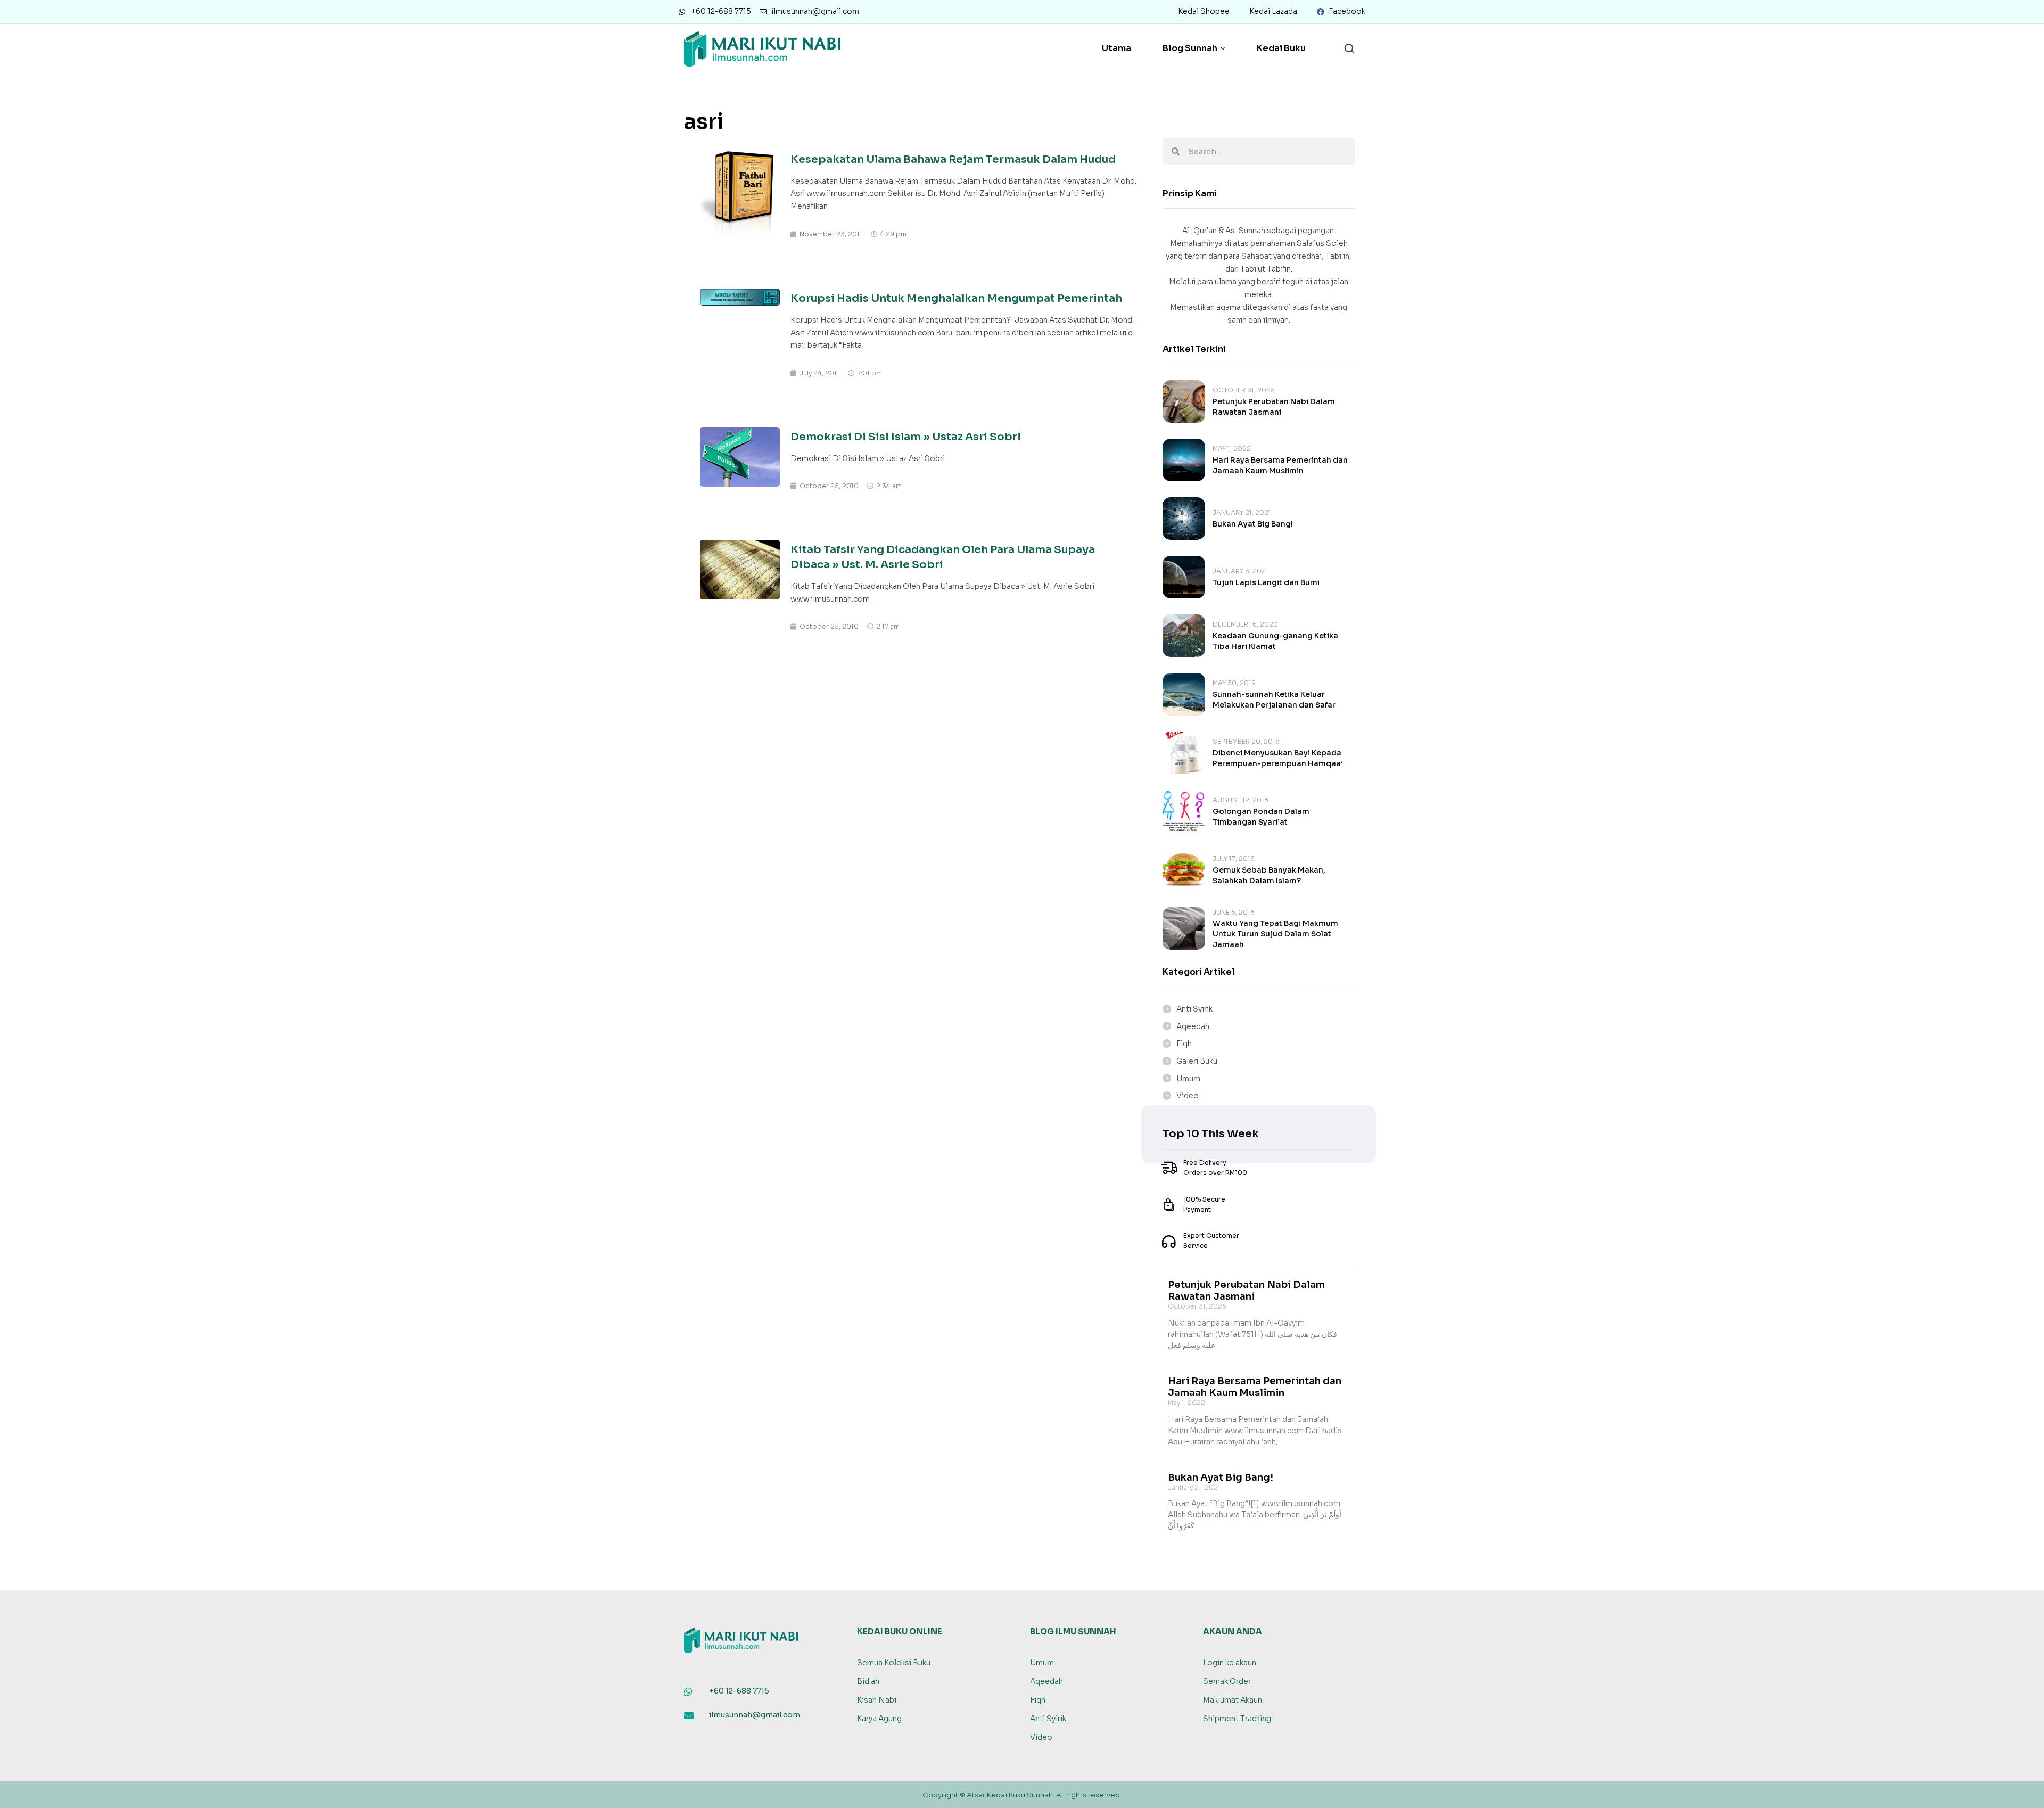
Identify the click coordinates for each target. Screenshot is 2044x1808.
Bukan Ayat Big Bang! (1253, 524)
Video (1188, 1096)
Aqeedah (1193, 1026)
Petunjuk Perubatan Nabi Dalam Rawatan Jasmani (1246, 1291)
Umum (1188, 1079)
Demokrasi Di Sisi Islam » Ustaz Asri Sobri (906, 437)
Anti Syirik (1194, 1009)
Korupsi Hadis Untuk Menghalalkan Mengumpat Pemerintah (956, 298)
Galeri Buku (1197, 1061)
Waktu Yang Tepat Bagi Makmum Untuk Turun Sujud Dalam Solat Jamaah (1275, 934)
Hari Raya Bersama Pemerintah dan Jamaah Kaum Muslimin (1255, 1387)
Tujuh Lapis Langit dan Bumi (1266, 582)
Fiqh (1184, 1043)
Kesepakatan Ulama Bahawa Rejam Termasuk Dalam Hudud (953, 159)
